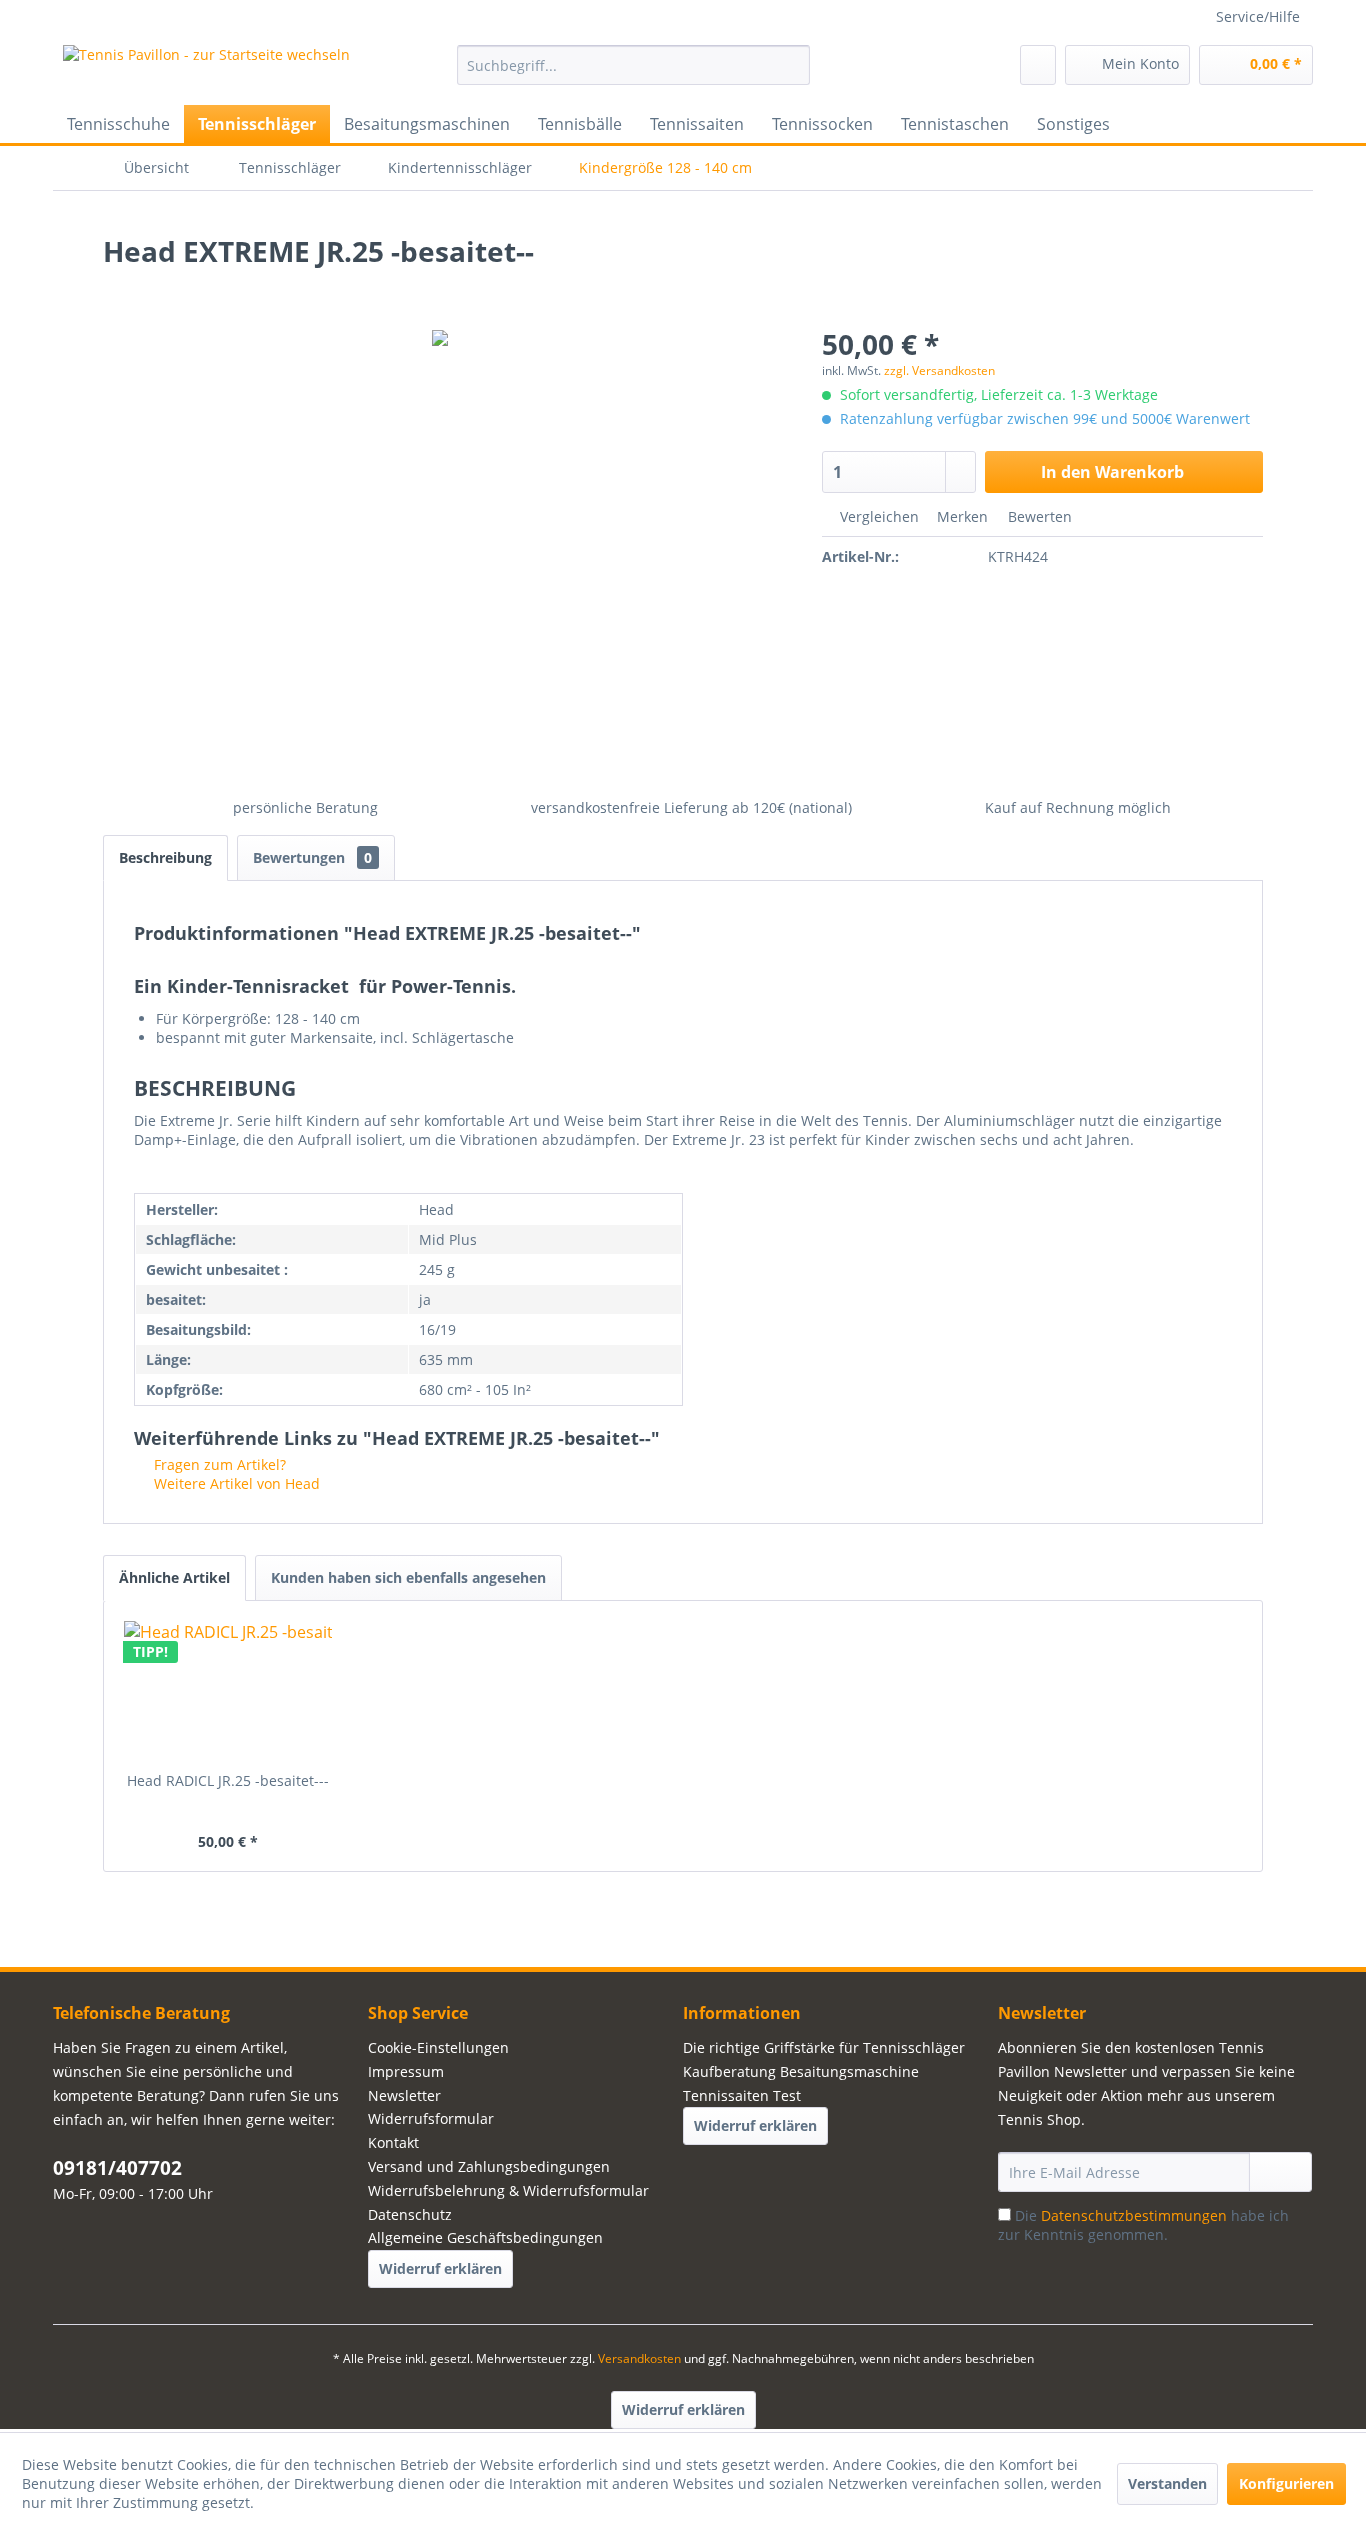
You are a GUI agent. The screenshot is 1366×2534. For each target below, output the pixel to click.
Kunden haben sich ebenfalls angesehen (408, 1577)
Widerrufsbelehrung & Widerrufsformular (508, 2190)
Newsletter (404, 2095)
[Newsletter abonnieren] (1280, 2172)
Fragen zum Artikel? (218, 1464)
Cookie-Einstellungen (438, 2047)
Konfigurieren (1286, 2483)
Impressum (406, 2071)
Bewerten (1038, 516)
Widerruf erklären (440, 2268)
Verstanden (1167, 2483)
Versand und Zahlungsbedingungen (489, 2166)
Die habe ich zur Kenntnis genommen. (1143, 2225)
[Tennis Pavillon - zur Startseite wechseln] (206, 70)
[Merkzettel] (1038, 65)
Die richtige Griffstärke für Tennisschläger (824, 2047)
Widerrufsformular (431, 2118)
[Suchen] (791, 65)
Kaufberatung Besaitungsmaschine (801, 2071)
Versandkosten (639, 2358)
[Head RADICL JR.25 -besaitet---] (228, 1691)
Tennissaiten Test (742, 2095)
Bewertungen (312, 857)
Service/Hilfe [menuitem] (1258, 16)
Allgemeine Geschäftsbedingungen (485, 2237)
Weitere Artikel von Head (235, 1483)
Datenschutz (410, 2214)
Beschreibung (165, 857)
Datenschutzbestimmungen (1134, 2215)
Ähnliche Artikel (174, 1577)
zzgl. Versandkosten (939, 370)
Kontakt (393, 2142)
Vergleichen (877, 516)
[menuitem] (633, 65)
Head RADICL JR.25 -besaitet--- (228, 1780)
